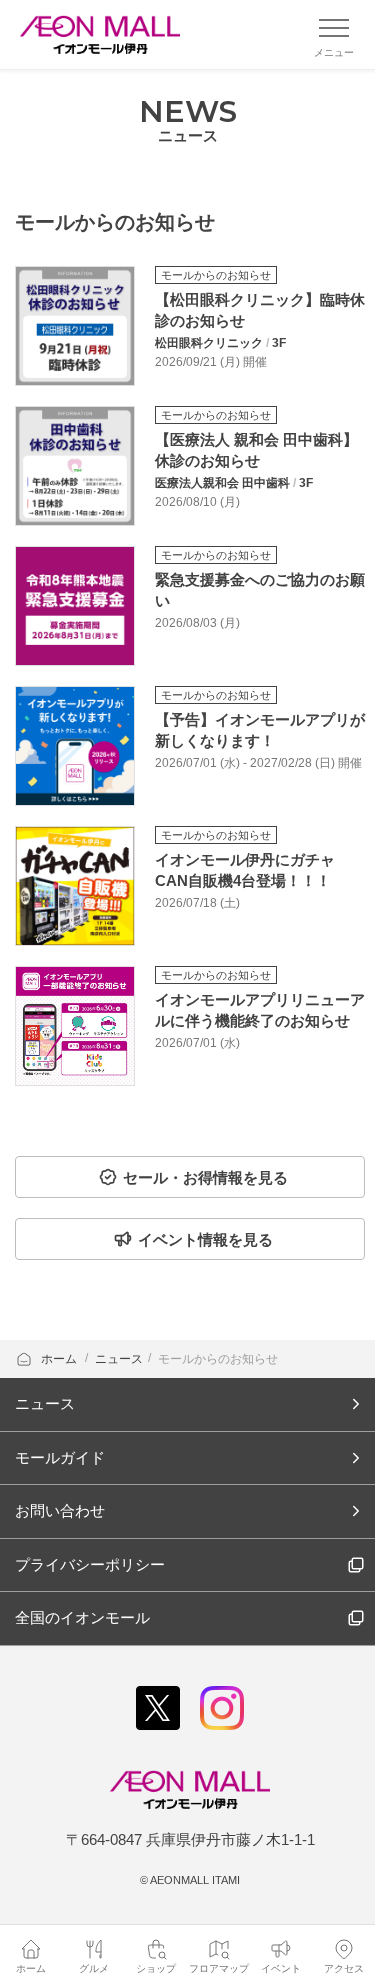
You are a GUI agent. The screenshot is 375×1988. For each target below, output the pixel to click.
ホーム (60, 1359)
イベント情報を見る (205, 1239)
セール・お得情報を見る (205, 1177)
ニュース (119, 1359)
